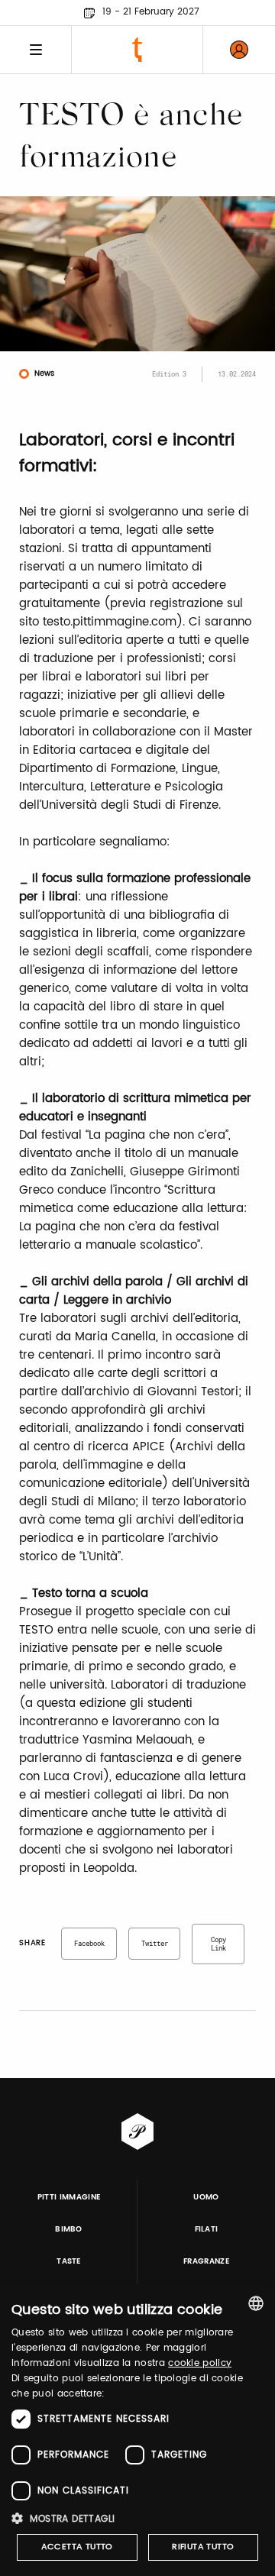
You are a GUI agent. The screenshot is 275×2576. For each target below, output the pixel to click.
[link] (239, 50)
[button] (137, 2518)
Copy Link (218, 1944)
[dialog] (137, 2430)
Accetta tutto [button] (77, 2547)
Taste (69, 2261)
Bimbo (69, 2229)
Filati (207, 2229)
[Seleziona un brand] (137, 50)
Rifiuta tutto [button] (203, 2547)
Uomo (206, 2197)
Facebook (89, 1943)
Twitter (155, 1943)
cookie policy (200, 2363)
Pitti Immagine (69, 2197)
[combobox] (256, 2303)
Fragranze (206, 2261)
